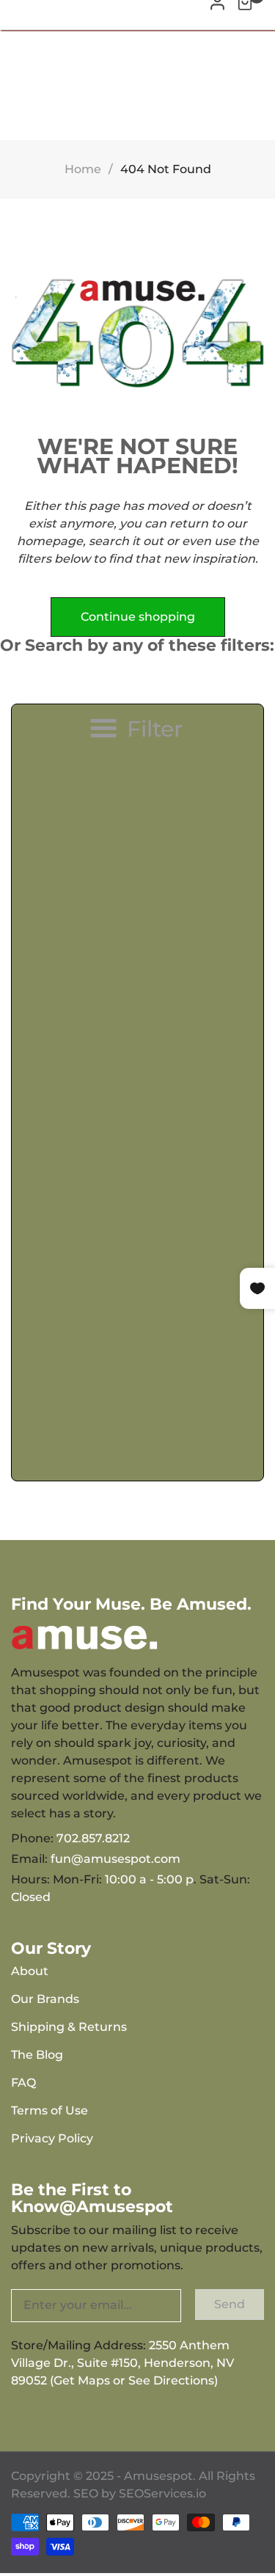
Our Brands (45, 1999)
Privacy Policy (52, 2138)
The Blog (37, 2055)
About (30, 1971)
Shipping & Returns (69, 2027)
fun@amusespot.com (115, 1859)
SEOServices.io (162, 2493)
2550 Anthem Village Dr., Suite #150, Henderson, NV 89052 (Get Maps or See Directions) (122, 2363)
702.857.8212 (93, 1838)
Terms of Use (49, 2110)
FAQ (23, 2083)
